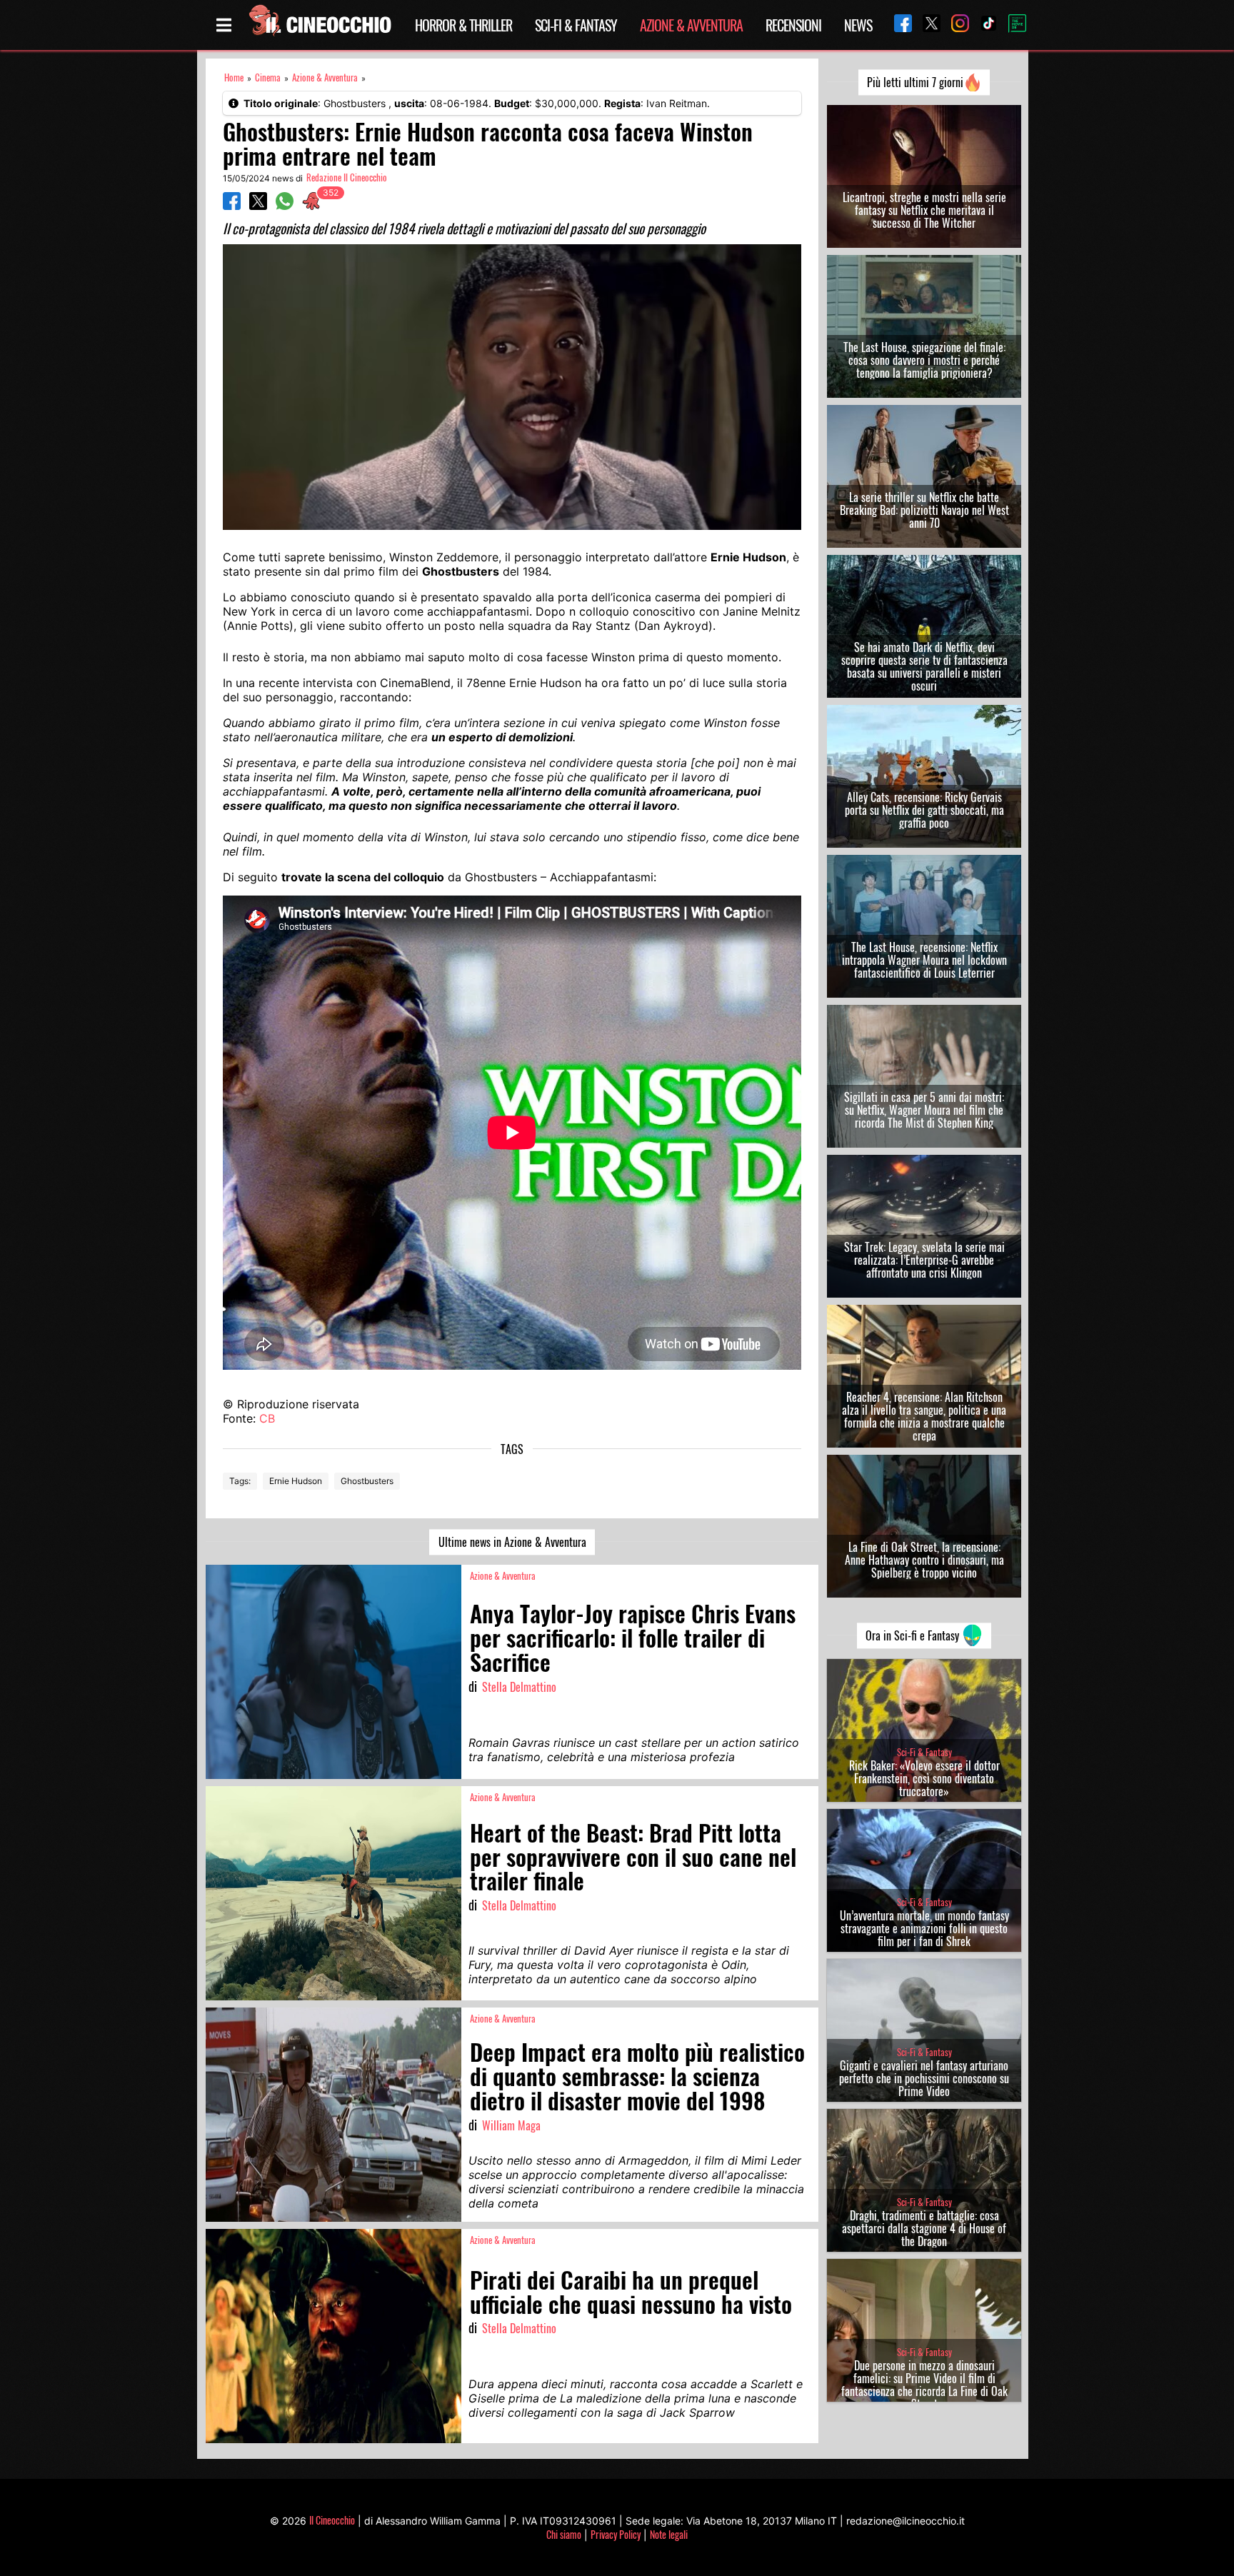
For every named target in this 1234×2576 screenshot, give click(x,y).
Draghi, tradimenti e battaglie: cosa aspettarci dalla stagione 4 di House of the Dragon (924, 2228)
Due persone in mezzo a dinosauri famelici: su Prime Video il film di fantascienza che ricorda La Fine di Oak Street (924, 2385)
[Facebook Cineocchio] (898, 25)
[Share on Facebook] (232, 206)
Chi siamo (564, 2534)
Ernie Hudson (296, 1481)
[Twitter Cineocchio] (926, 25)
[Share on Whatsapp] (285, 206)
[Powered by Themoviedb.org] (1012, 25)
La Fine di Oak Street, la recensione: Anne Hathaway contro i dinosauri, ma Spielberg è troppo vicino (924, 1560)
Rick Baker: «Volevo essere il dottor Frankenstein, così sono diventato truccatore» (924, 1778)
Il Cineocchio (332, 2520)
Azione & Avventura (691, 25)
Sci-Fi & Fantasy (576, 25)
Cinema (268, 77)
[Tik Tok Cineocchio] (983, 25)
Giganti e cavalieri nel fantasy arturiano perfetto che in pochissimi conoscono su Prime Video (924, 2078)
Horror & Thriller (463, 25)
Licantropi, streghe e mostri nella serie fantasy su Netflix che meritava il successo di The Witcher (924, 210)
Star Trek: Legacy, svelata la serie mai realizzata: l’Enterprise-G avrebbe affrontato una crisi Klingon (924, 1260)
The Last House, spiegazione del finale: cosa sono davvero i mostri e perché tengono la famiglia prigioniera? (924, 360)
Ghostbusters (367, 1481)
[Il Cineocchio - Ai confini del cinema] (319, 25)
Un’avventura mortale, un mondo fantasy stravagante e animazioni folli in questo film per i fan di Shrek (924, 1928)
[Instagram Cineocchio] (955, 25)
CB (267, 1418)
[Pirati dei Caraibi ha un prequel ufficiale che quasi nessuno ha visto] (333, 2336)
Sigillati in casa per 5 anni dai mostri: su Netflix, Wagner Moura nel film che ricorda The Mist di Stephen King (924, 1110)
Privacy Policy (616, 2534)
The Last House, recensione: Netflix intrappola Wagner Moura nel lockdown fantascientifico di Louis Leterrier (924, 960)
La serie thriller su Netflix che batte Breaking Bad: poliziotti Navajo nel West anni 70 (924, 510)
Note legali (669, 2534)
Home (234, 77)
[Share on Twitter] (258, 206)
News (858, 25)
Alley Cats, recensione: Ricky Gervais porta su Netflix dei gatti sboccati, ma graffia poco (924, 810)
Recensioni (793, 25)
